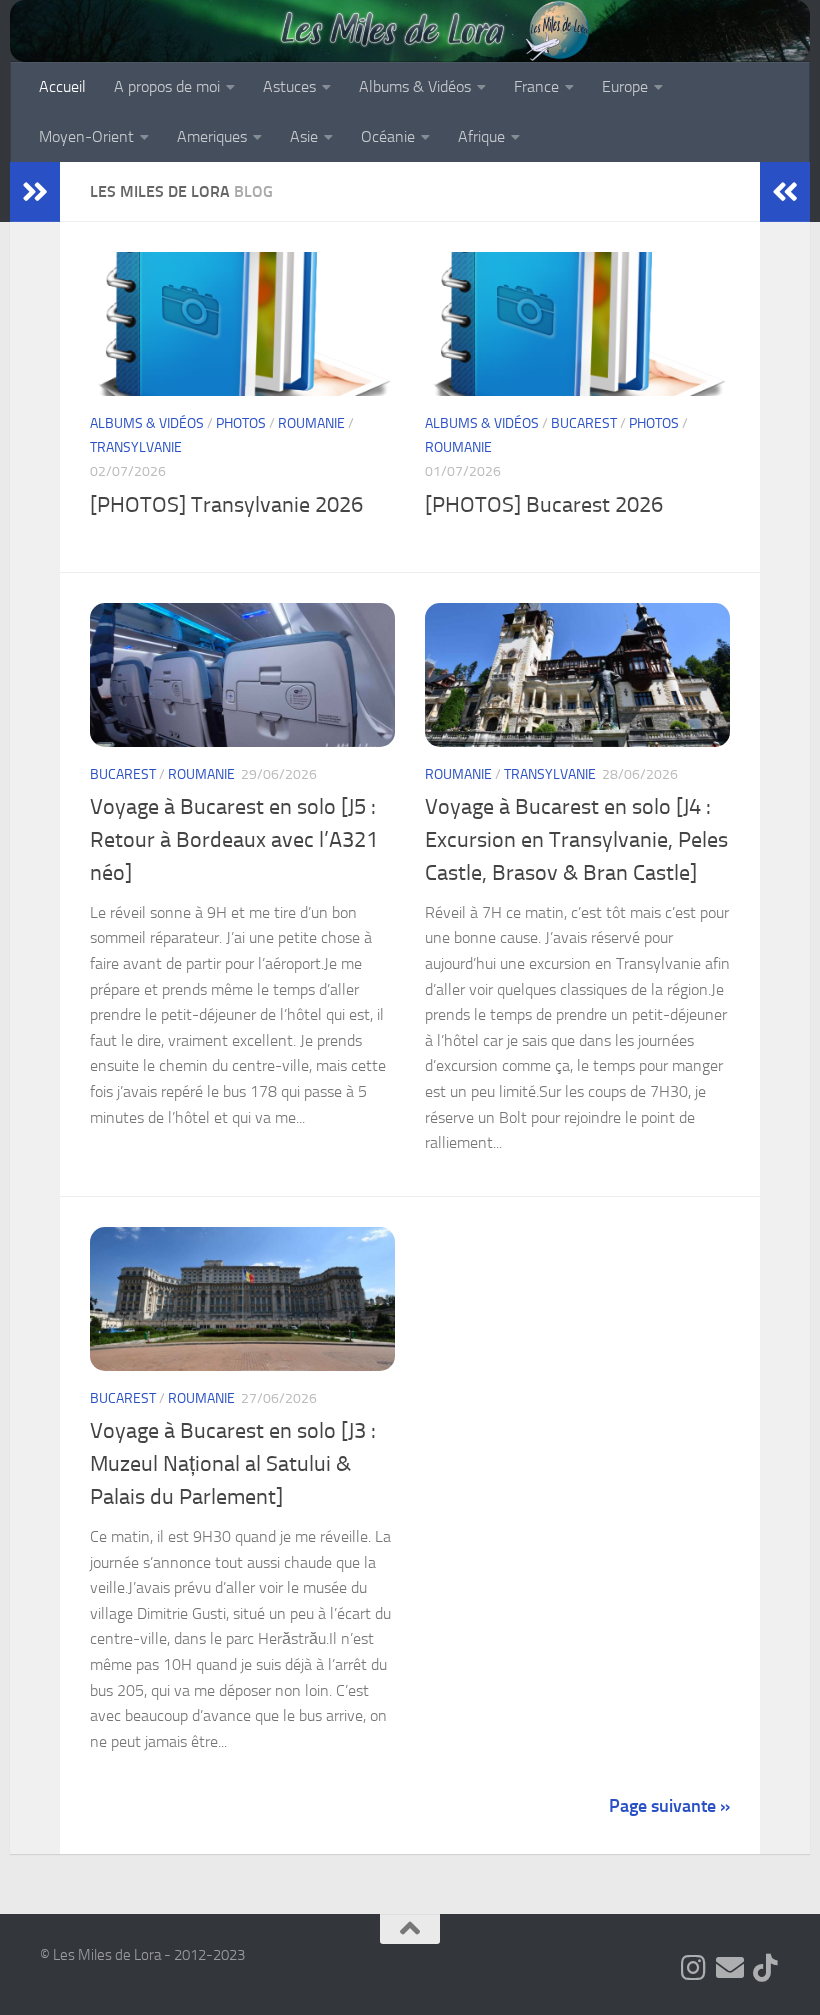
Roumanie (311, 423)
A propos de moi (167, 86)
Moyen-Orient (86, 136)
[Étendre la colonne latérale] (35, 192)
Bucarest (584, 423)
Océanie (388, 136)
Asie (304, 136)
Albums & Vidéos (415, 86)
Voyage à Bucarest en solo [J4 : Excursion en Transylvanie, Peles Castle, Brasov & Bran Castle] (576, 840)
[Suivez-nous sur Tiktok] (766, 1968)
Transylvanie (136, 447)
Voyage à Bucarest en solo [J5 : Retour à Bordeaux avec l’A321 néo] (234, 840)
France (536, 86)
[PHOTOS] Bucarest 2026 (544, 505)
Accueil (62, 86)
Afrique (481, 136)
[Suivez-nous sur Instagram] (694, 1968)
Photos (241, 423)
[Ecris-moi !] (730, 1968)
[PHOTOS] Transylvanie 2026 (226, 505)
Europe (625, 86)
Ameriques (212, 136)
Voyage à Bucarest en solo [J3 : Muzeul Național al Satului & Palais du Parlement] (233, 1464)
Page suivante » (669, 1806)
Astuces (289, 86)
